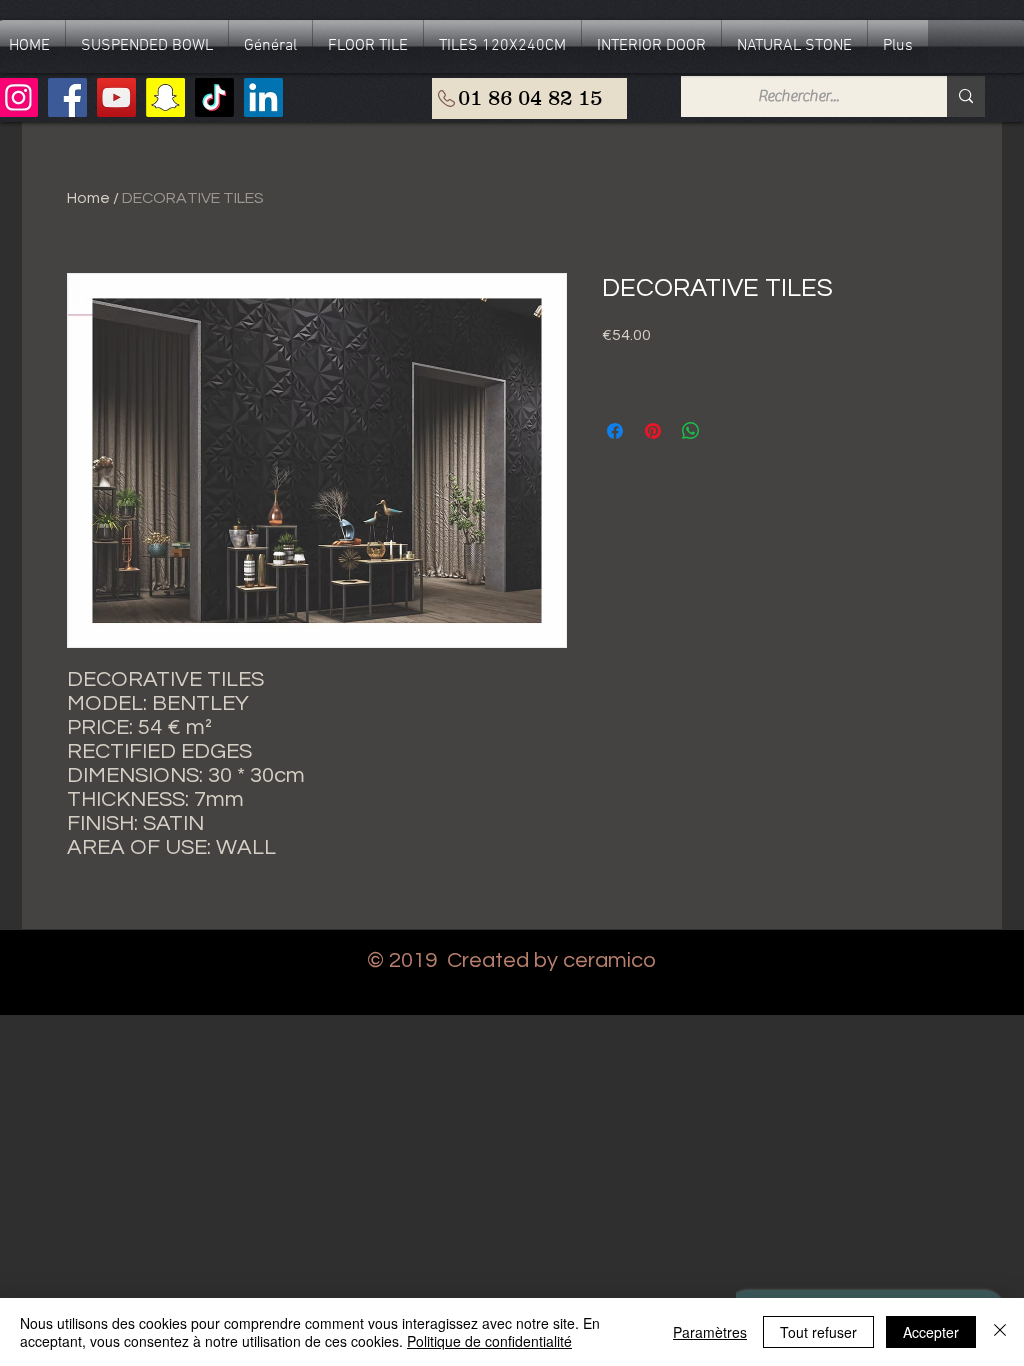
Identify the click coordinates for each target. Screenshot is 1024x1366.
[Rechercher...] (966, 96)
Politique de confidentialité (489, 1341)
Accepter (931, 1332)
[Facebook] (67, 97)
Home (88, 198)
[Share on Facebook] (615, 431)
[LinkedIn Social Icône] (263, 97)
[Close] (1000, 1332)
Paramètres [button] (710, 1332)
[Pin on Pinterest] (653, 431)
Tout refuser (818, 1332)
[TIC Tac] (214, 97)
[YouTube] (116, 97)
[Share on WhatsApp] (691, 431)
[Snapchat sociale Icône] (165, 97)
